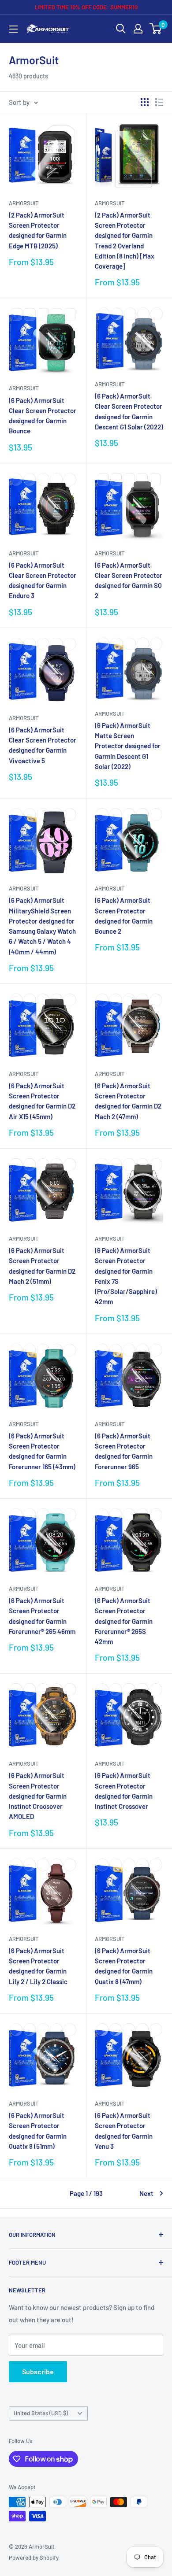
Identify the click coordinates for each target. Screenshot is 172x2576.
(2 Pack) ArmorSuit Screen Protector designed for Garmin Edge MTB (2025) (38, 230)
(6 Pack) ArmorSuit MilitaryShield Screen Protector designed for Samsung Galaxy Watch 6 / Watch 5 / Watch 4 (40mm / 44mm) (42, 926)
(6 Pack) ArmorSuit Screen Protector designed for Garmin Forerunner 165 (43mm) (42, 1451)
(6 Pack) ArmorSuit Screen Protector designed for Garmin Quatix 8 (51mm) (38, 2131)
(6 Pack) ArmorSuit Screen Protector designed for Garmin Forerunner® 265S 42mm (124, 1621)
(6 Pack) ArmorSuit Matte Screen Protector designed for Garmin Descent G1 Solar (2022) (128, 746)
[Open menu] (13, 29)
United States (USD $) (41, 2413)
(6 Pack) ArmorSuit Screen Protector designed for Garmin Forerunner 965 (124, 1451)
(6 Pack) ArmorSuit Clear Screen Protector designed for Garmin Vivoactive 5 (43, 745)
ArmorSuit (24, 203)
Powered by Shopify (34, 2558)
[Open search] (121, 29)
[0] (156, 29)
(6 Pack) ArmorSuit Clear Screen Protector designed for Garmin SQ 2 (129, 580)
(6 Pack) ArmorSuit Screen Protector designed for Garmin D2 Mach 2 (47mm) (128, 1101)
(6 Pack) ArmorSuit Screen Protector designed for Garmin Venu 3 (124, 2131)
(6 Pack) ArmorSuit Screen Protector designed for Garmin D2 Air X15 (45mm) (42, 1101)
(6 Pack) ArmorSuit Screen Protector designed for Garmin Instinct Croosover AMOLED (38, 1796)
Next (146, 2193)
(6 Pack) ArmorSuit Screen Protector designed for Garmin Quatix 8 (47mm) (124, 1966)
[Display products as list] (159, 102)
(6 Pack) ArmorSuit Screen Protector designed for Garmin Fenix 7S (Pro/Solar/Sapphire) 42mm (126, 1276)
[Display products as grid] (145, 102)
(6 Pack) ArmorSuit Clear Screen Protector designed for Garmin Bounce (43, 416)
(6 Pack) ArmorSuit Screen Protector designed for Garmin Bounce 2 (124, 916)
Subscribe (38, 2371)
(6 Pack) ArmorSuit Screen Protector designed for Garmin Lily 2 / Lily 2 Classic (38, 1966)
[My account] (138, 29)
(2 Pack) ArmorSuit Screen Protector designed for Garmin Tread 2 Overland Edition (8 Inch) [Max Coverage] (125, 240)
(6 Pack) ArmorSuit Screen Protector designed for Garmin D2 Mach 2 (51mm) (42, 1266)
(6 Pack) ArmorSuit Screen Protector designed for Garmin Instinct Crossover (124, 1791)
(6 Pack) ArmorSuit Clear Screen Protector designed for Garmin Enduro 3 (43, 580)
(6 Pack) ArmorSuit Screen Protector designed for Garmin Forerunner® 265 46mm (42, 1616)
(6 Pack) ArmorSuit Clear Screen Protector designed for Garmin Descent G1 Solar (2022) (129, 411)
